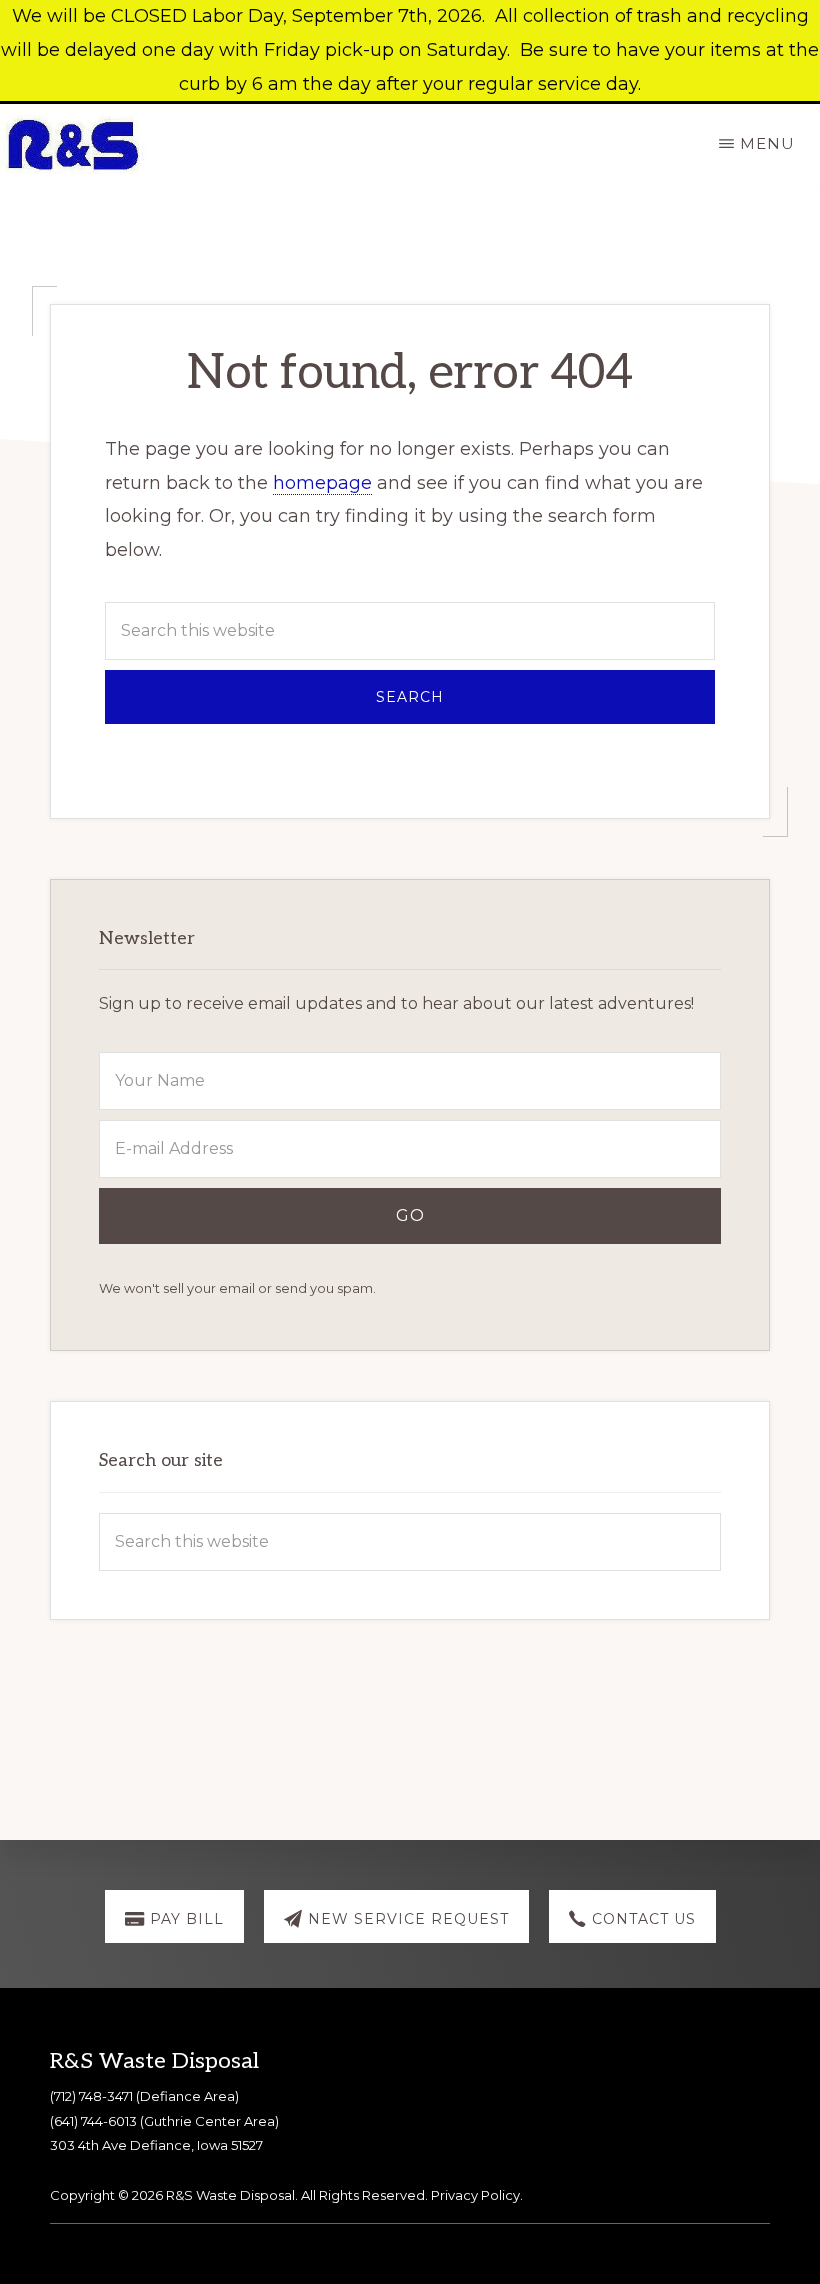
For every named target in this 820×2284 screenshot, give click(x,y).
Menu (767, 143)
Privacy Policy (475, 2195)
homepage (322, 483)
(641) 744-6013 (93, 2121)
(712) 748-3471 (91, 2096)
